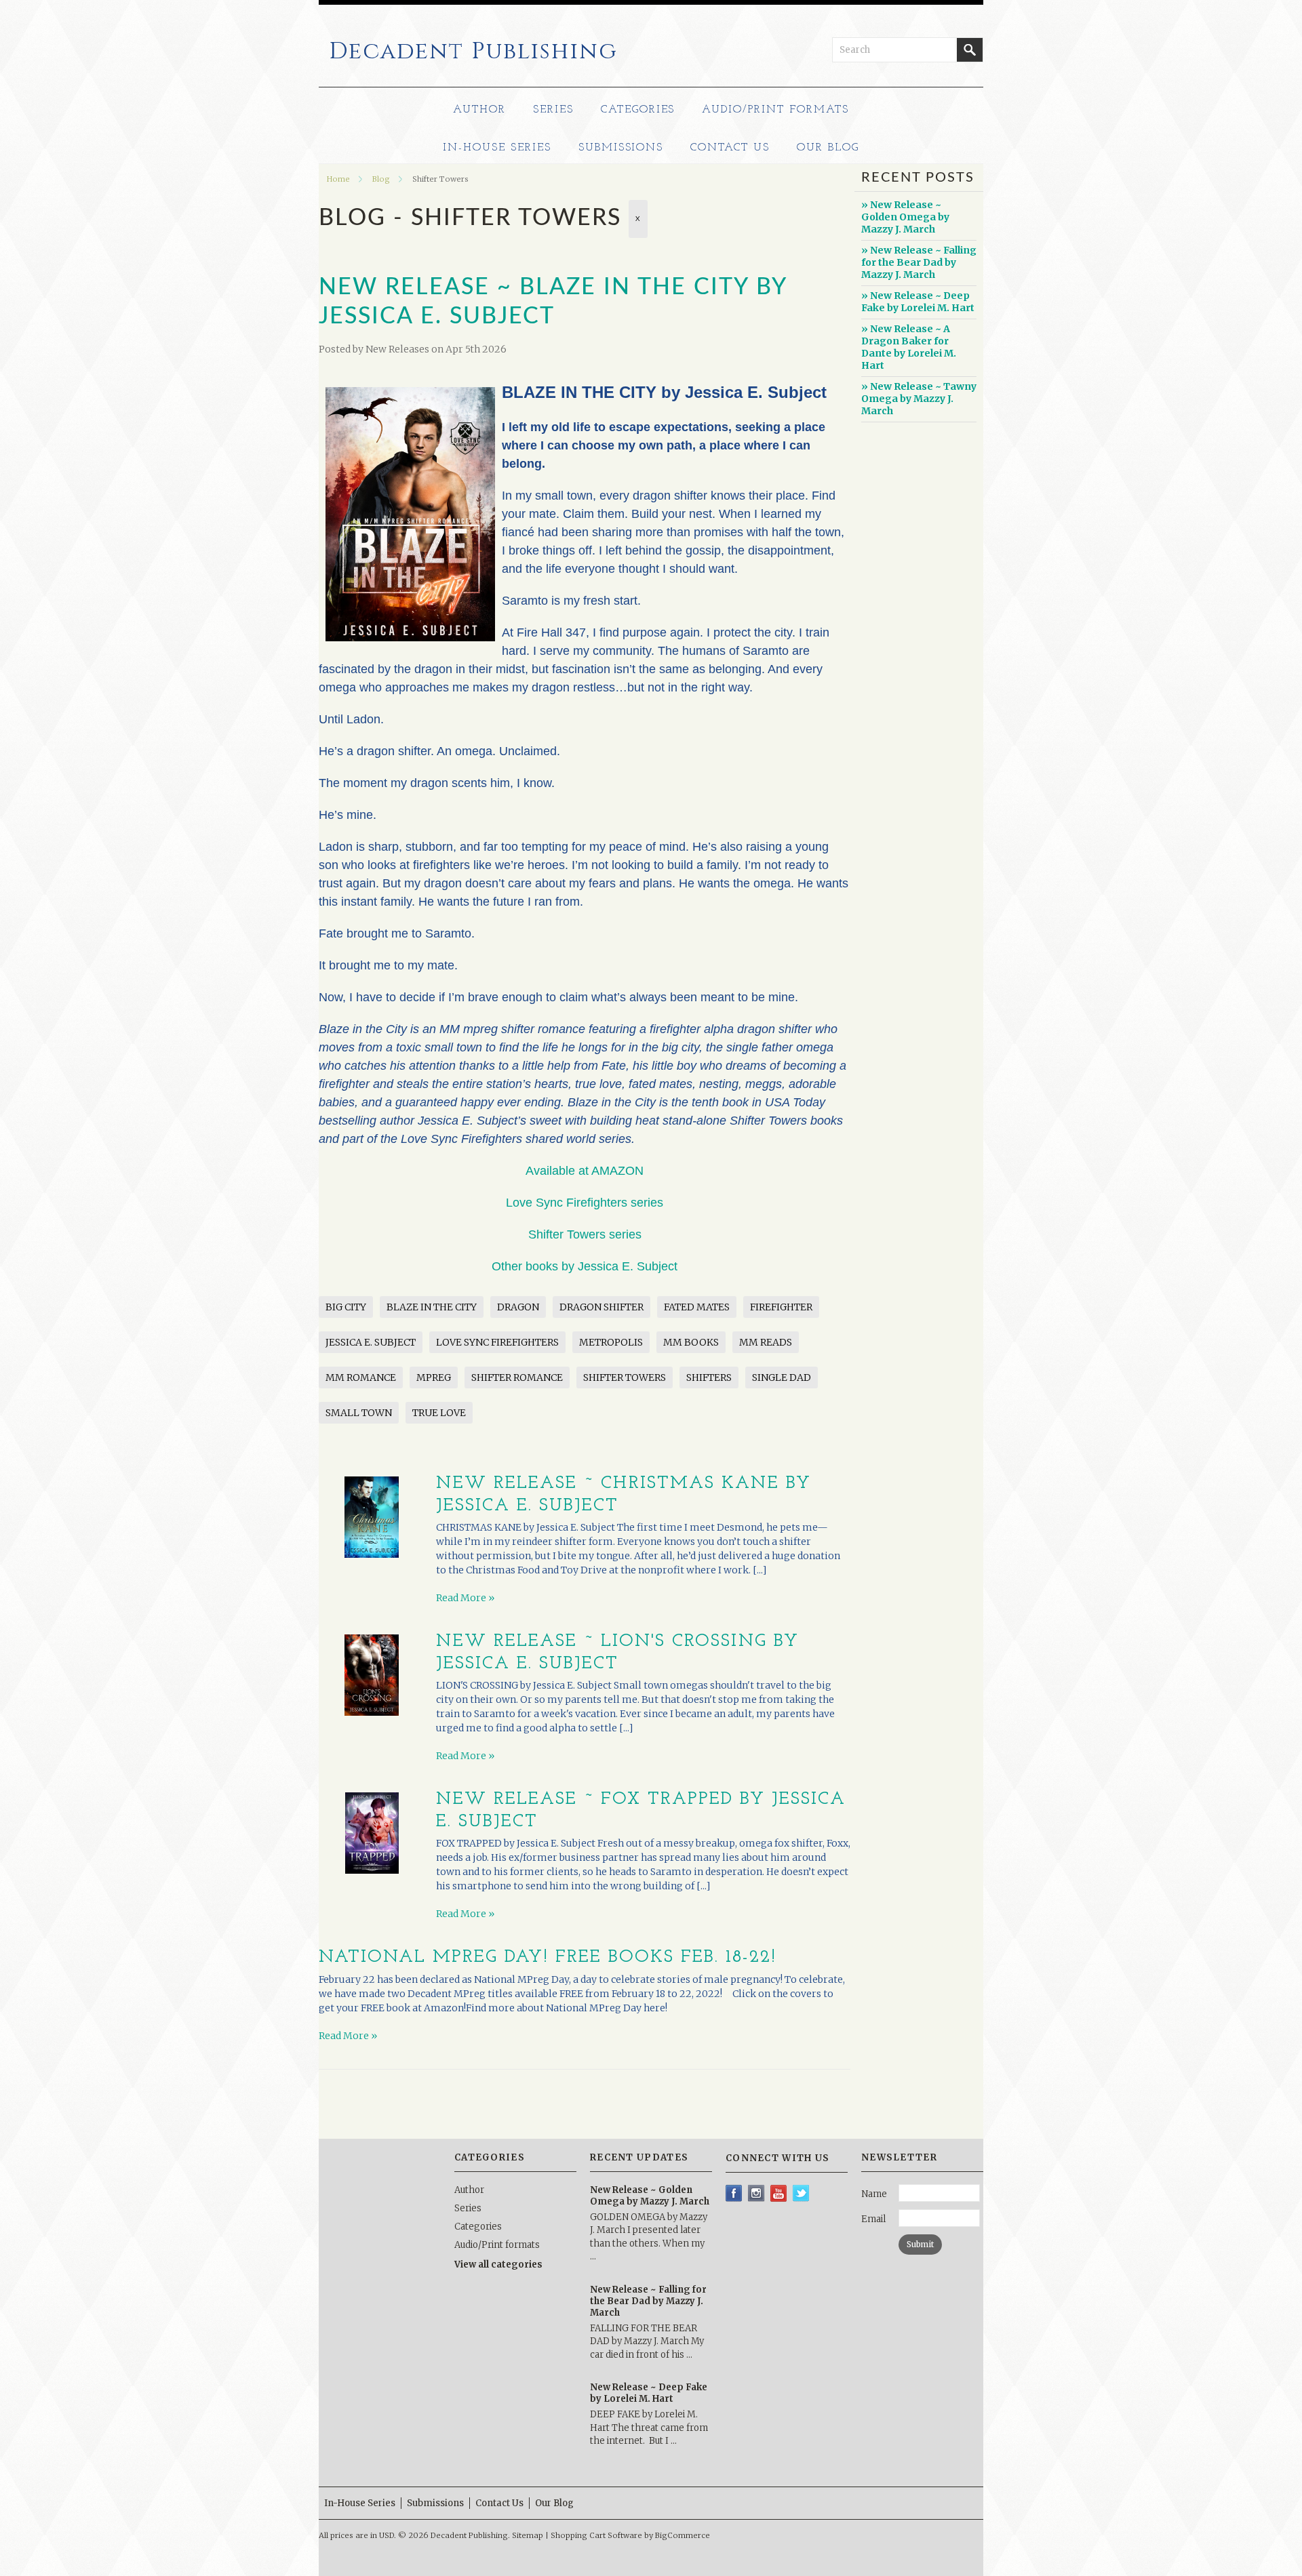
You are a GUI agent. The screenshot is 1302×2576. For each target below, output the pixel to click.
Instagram (756, 2193)
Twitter (801, 2193)
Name (874, 2194)
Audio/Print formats (775, 110)
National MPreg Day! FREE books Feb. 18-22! (548, 1957)
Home (338, 179)
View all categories (498, 2265)
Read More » (465, 1598)
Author (479, 110)
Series (553, 110)
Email (873, 2219)
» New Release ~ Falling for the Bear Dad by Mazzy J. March (919, 262)
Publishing (473, 52)
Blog (381, 179)
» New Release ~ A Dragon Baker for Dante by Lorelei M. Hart (909, 347)
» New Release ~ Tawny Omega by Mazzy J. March (919, 399)
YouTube (779, 2193)
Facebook (734, 2193)
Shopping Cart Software (596, 2535)
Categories (638, 110)
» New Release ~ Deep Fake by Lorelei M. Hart (918, 302)
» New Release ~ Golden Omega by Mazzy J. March (905, 217)
